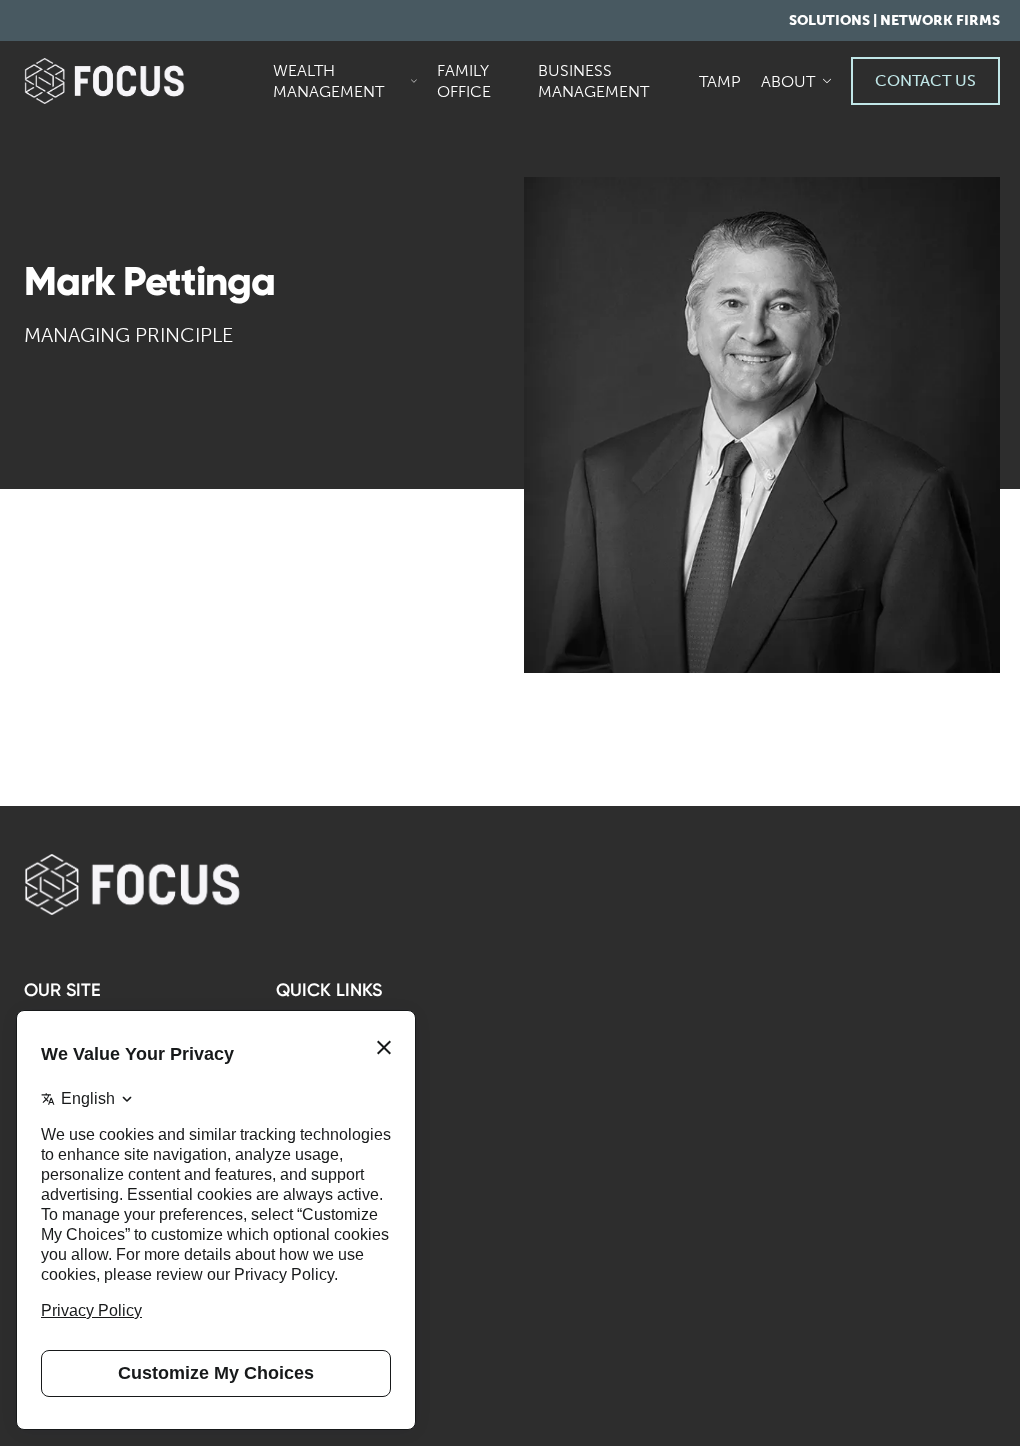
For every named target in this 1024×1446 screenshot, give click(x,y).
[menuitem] (347, 81)
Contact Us (925, 80)
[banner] (136, 80)
